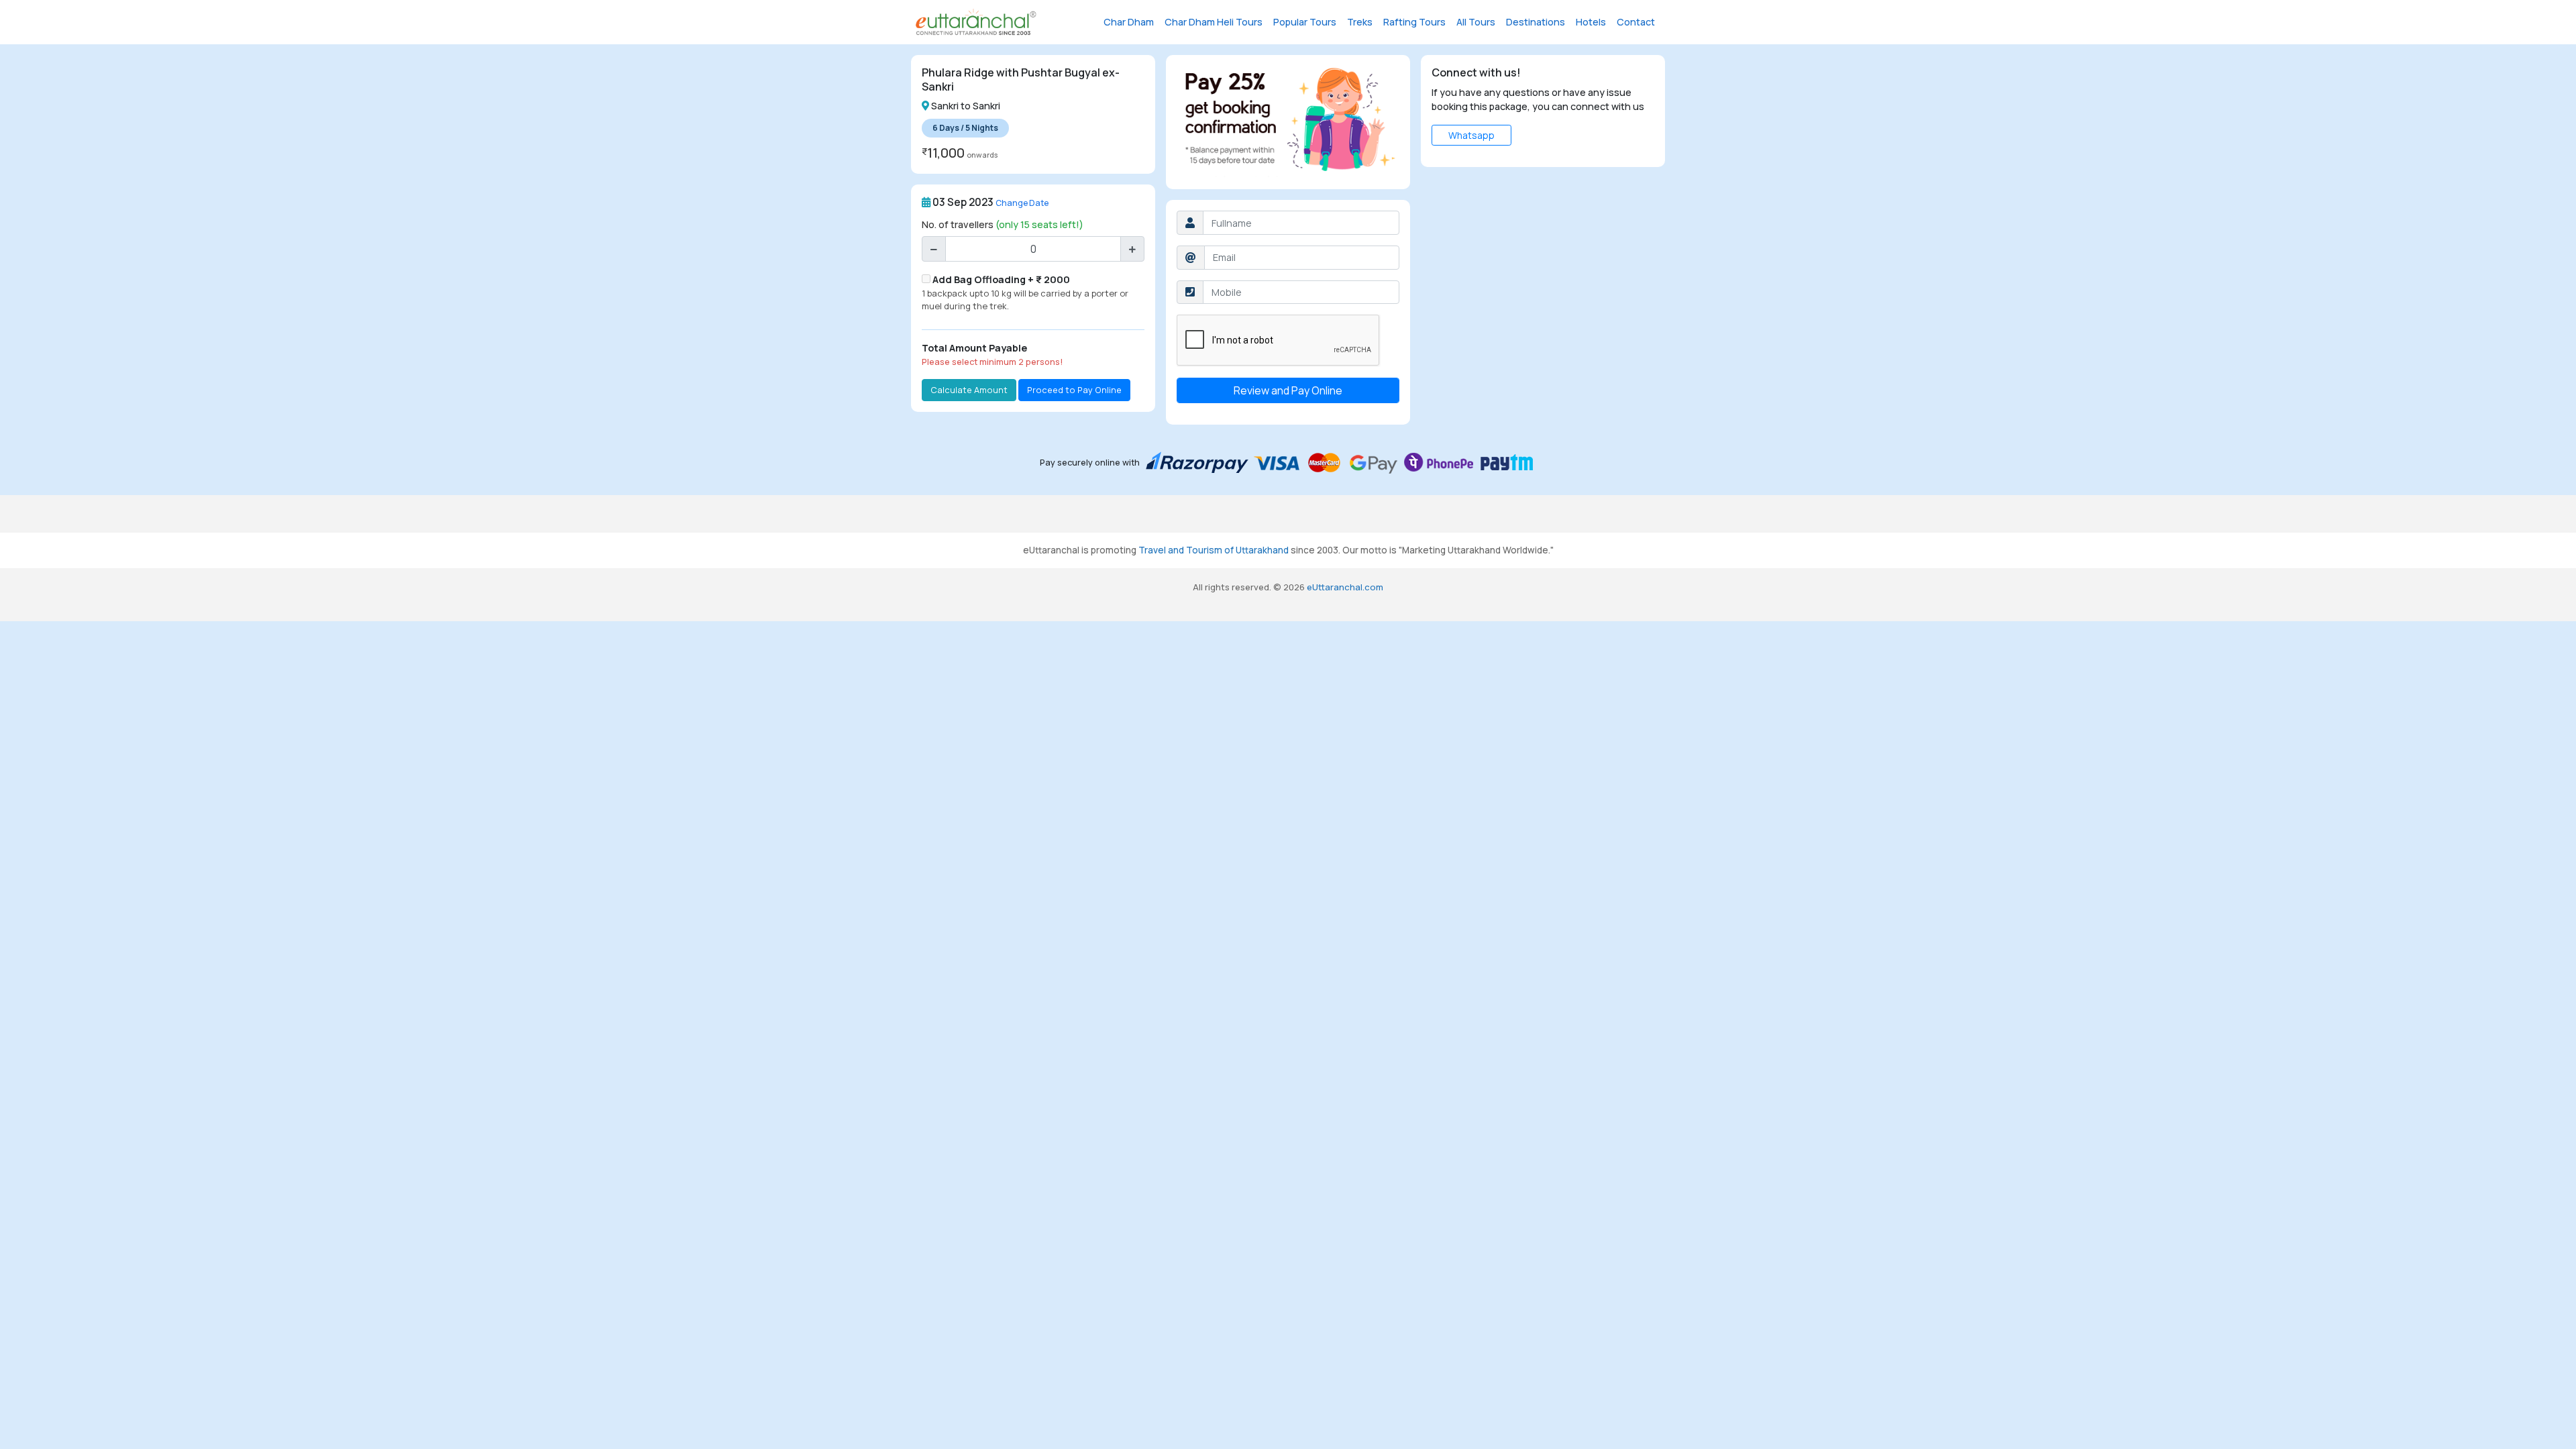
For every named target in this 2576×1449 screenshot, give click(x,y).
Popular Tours (1305, 22)
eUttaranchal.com (1345, 587)
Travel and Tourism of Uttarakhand (1214, 550)
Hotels (1591, 22)
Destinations (1536, 22)
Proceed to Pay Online (1074, 390)
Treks (1360, 22)
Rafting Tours (1414, 22)
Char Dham (1129, 22)
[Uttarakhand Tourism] (976, 22)
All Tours (1476, 22)
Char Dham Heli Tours (1214, 22)
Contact (1636, 22)
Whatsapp (1471, 135)
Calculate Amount (969, 390)
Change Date (1022, 203)
